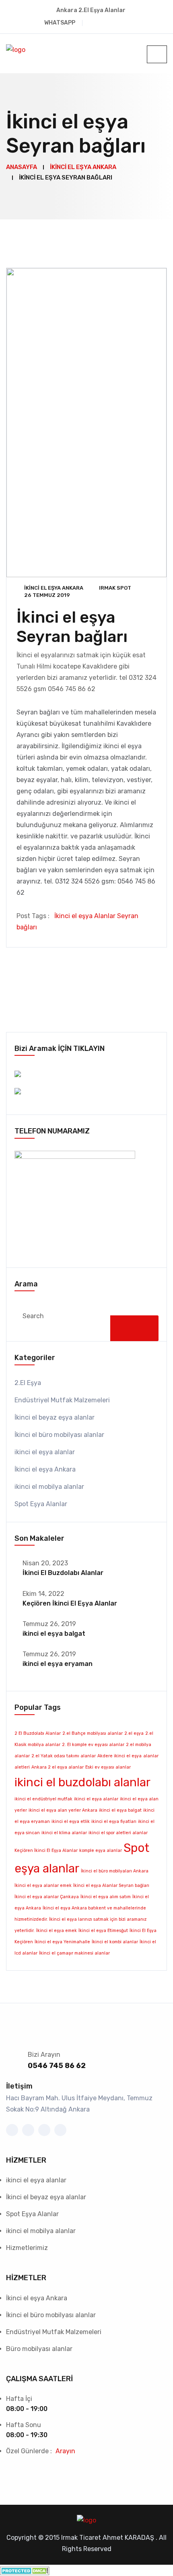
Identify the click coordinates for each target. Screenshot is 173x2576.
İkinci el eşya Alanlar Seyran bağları (111, 1886)
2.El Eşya (28, 1383)
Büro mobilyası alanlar (39, 2349)
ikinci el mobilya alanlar (49, 1487)
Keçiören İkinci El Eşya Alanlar (70, 1603)
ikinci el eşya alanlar (45, 1452)
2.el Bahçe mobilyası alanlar (93, 1733)
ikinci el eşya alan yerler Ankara (63, 1810)
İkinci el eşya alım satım (106, 1897)
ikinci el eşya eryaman (58, 1664)
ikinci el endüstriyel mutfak (43, 1799)
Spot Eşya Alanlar (41, 1504)
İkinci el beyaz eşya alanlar (55, 1417)
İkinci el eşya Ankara (54, 588)
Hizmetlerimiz (27, 2248)
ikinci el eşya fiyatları (114, 1822)
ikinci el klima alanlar (64, 1833)
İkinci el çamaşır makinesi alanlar (74, 1953)
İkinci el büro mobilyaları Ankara (115, 1871)
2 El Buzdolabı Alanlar (38, 1733)
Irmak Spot (115, 588)
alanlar (151, 1756)
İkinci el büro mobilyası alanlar (59, 1435)
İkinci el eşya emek (57, 1931)
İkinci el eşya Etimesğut (103, 1931)
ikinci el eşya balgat (54, 1634)
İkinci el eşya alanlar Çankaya (47, 1897)
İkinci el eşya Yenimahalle (62, 1942)
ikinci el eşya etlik (71, 1822)
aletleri (22, 1767)
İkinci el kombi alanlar (115, 1942)
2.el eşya (134, 1733)
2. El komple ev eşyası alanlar (93, 1745)
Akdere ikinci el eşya (119, 1756)
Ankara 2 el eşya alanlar (58, 1767)
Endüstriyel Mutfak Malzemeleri (62, 1400)
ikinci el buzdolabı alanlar (82, 1782)
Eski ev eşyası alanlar (108, 1767)
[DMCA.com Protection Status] (25, 2570)
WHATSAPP (60, 23)
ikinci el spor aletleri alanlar (118, 1833)
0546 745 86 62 (57, 2066)
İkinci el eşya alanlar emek (43, 1886)
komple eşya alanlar (101, 1850)
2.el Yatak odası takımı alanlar (64, 1756)
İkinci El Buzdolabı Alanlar (63, 1573)
